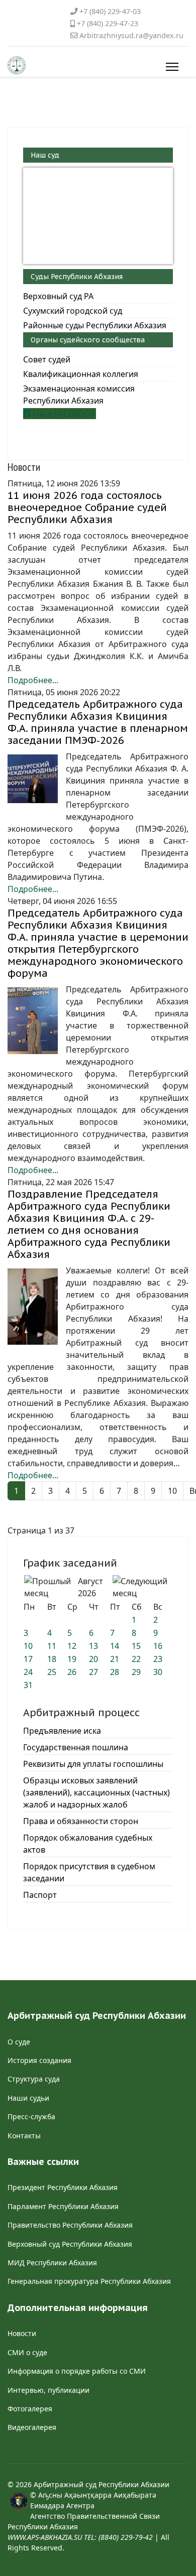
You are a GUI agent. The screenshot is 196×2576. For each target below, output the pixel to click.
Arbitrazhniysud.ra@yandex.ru (131, 35)
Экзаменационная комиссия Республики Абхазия (79, 395)
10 (172, 1491)
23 (158, 1659)
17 (28, 1659)
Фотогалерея (30, 2409)
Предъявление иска (62, 1731)
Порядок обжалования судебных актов (88, 1844)
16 (158, 1646)
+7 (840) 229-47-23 (108, 23)
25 (52, 1672)
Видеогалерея (32, 2427)
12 (72, 1646)
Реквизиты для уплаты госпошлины (93, 1764)
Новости (22, 2333)
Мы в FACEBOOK (63, 414)
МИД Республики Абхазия (52, 2263)
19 (72, 1659)
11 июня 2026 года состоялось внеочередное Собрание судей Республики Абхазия (87, 507)
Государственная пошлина (76, 1747)
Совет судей (47, 359)
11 (52, 1646)
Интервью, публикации (48, 2390)
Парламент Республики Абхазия (63, 2206)
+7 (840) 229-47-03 (110, 11)
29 (136, 1672)
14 (115, 1646)
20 (93, 1659)
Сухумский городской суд (73, 311)
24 (28, 1672)
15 (136, 1646)
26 (72, 1672)
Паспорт (40, 1895)
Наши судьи (28, 2098)
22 (136, 1659)
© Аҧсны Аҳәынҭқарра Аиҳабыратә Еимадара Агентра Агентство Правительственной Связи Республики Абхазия (84, 2516)
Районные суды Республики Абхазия (95, 325)
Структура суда (34, 2079)
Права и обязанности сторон (81, 1821)
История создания (39, 2060)
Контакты (24, 2136)
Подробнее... (33, 680)
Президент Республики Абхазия (63, 2187)
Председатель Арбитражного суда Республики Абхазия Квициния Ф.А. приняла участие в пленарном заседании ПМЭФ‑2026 (98, 722)
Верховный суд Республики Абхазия (70, 2244)
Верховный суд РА (58, 296)
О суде (19, 2042)
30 (158, 1672)
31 (28, 1685)
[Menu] (170, 67)
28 (115, 1672)
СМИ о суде (27, 2352)
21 (115, 1659)
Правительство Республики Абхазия (70, 2225)
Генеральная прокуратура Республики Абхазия (89, 2281)
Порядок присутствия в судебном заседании (89, 1872)
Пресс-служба (31, 2116)
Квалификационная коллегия (81, 374)
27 (93, 1672)
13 (93, 1646)
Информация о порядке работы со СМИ (77, 2371)
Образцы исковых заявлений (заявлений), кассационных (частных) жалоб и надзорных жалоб (96, 1792)
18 (52, 1659)
